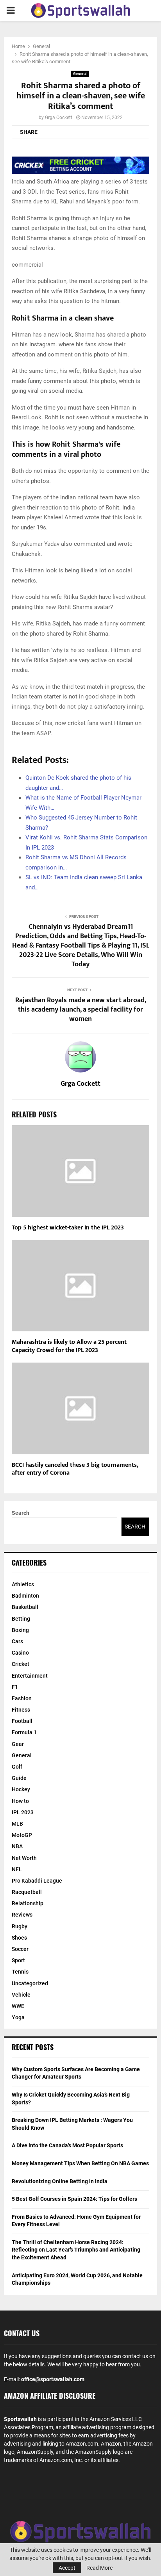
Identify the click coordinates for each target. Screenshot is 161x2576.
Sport (18, 1960)
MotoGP (22, 1835)
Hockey (21, 1789)
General (80, 74)
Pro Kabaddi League (37, 1881)
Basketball (25, 1607)
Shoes (19, 1938)
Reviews (22, 1915)
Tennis (20, 1972)
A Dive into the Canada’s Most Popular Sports (67, 2145)
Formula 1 (24, 1732)
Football (22, 1721)
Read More (99, 2568)
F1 (15, 1687)
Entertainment (30, 1676)
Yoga (18, 2017)
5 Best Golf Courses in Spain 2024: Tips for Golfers (74, 2199)
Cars (17, 1641)
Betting (21, 1619)
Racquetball (27, 1892)
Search (21, 1513)
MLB (17, 1824)
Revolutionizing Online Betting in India (60, 2181)
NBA (17, 1846)
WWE (18, 2006)
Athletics (23, 1584)
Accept (67, 2568)
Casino (20, 1653)
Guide (19, 1778)
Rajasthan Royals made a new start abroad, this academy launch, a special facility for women (81, 1010)
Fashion (22, 1698)
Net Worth (24, 1858)
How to (20, 1801)
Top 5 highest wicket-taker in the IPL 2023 (68, 1228)
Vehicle (21, 1995)
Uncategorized (30, 1983)
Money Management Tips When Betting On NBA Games (80, 2163)
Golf (17, 1767)
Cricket (21, 1664)
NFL (17, 1869)
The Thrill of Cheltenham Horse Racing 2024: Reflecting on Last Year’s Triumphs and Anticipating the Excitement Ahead (76, 2250)
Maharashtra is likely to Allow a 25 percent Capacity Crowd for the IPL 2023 (69, 1346)
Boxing (20, 1630)
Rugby (20, 1926)
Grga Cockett (59, 118)
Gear (18, 1744)
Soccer (20, 1949)
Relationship (28, 1903)
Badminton (25, 1596)
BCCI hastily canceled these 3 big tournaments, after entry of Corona (75, 1469)
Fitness (21, 1710)
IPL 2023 (23, 1812)
